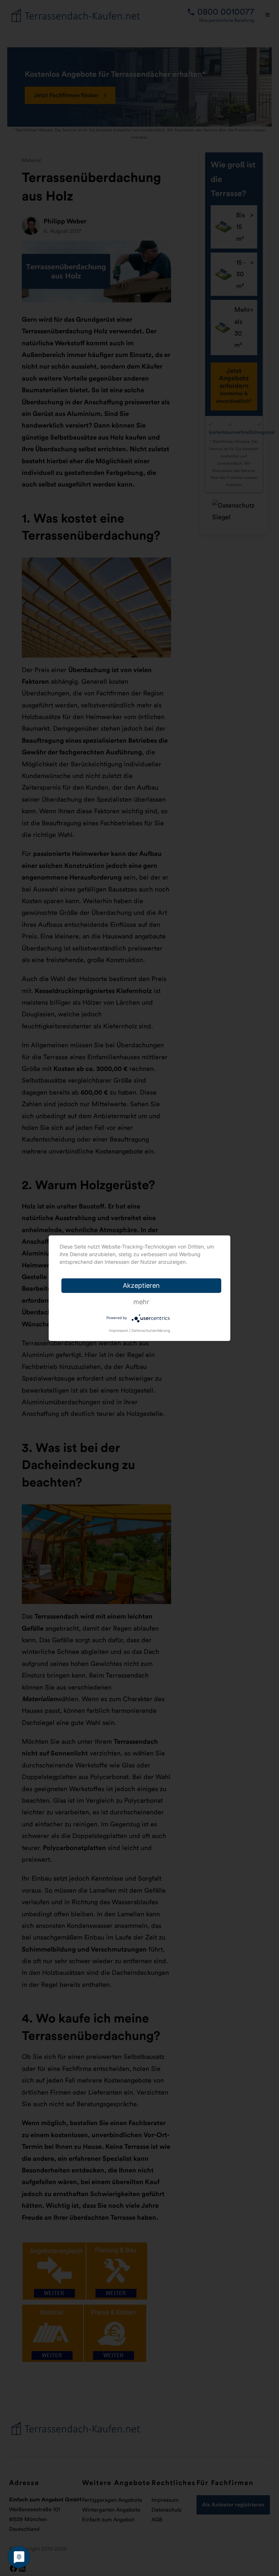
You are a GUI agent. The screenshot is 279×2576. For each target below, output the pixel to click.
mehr (141, 1302)
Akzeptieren (141, 1285)
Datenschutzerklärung (151, 1330)
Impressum (119, 1330)
